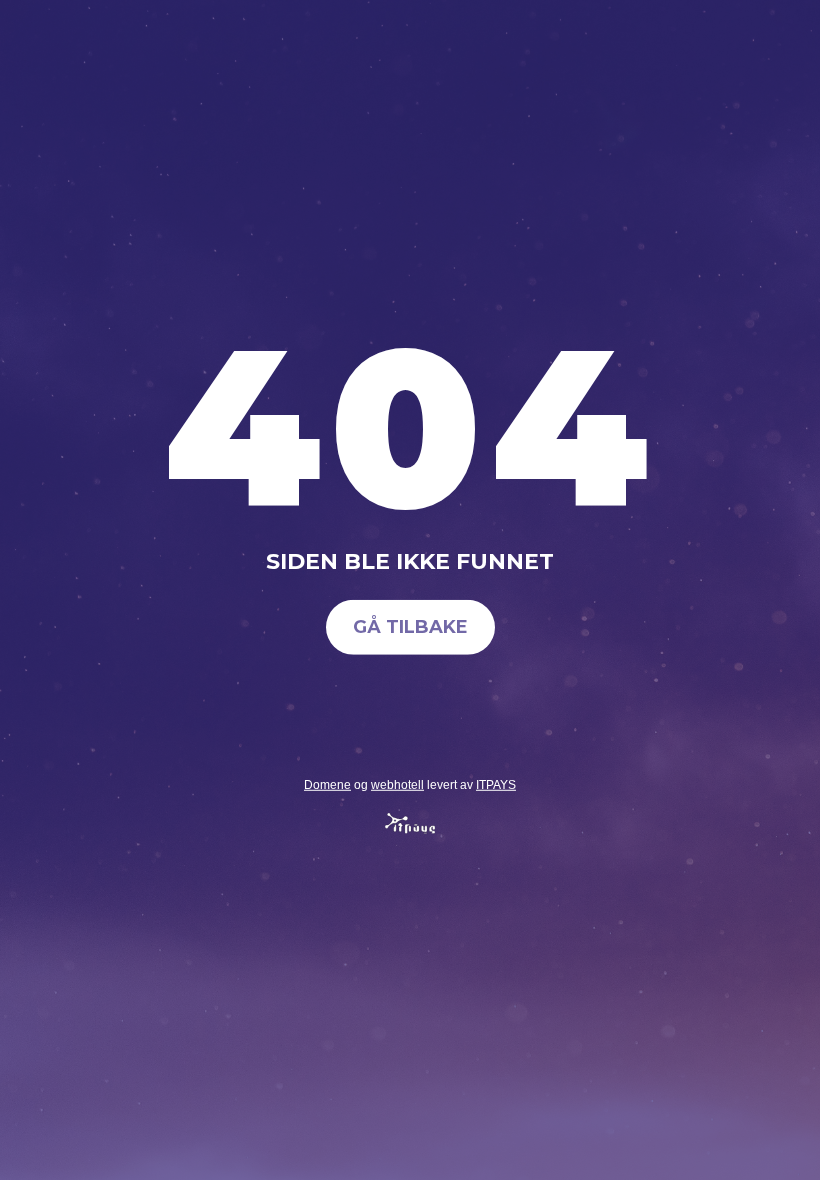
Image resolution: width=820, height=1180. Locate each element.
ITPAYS (496, 784)
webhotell (397, 784)
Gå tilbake (410, 627)
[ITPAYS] (410, 829)
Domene (327, 784)
